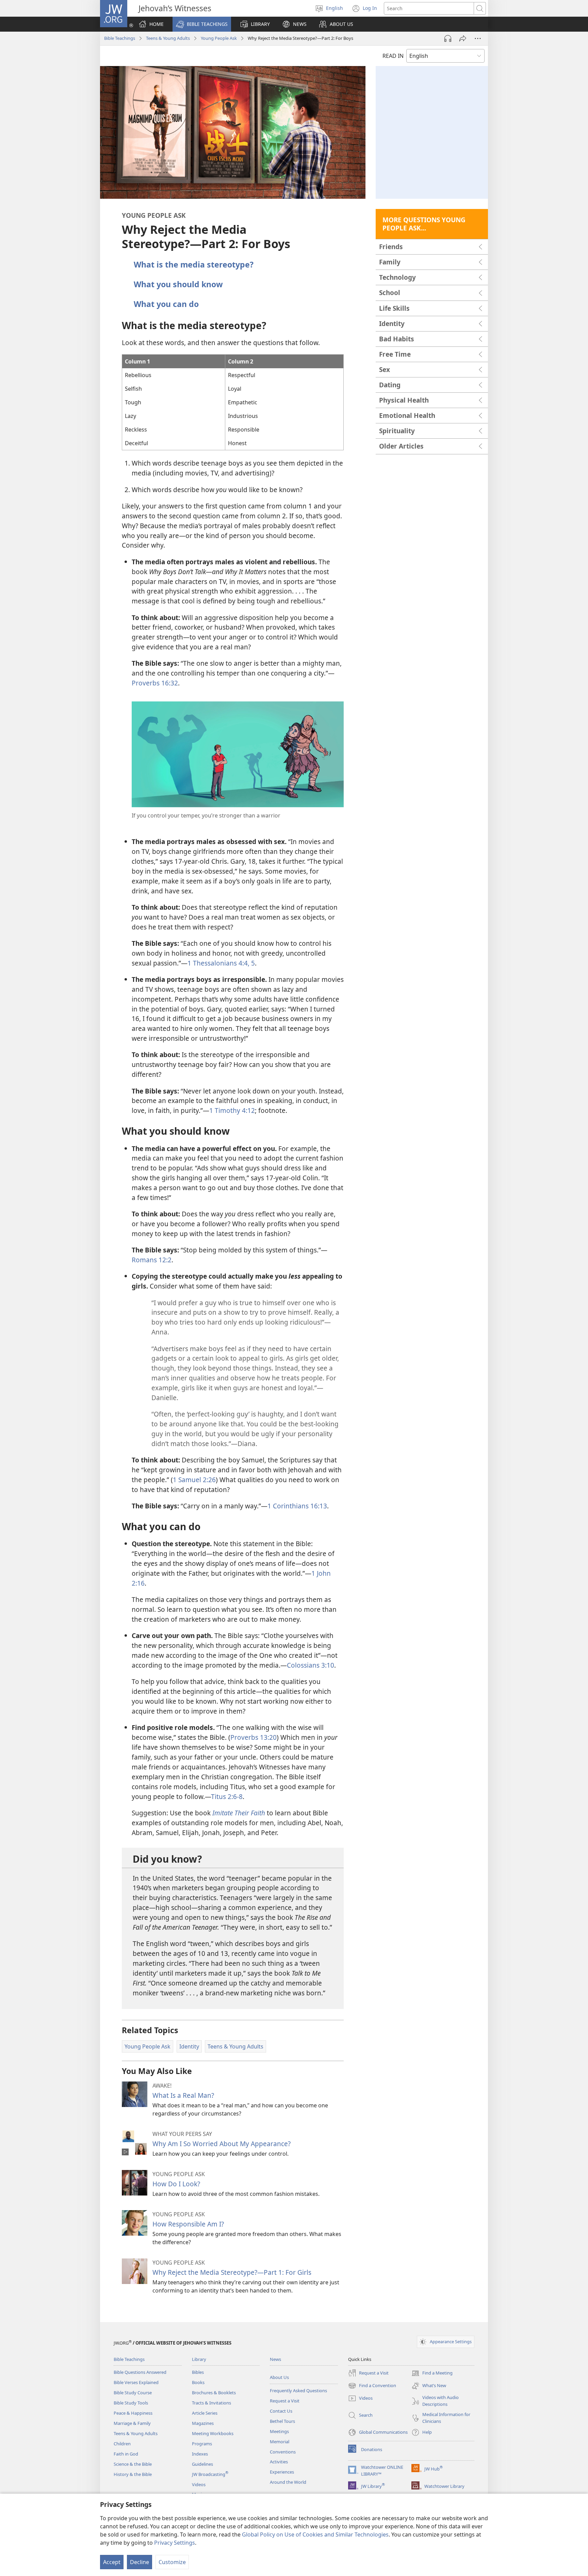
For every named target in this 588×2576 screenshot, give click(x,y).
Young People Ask (219, 38)
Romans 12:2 (152, 1260)
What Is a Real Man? (183, 2095)
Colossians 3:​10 (311, 1665)
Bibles (198, 2372)
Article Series (205, 2413)
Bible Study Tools (131, 2403)
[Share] (463, 38)
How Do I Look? (176, 2184)
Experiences (282, 2472)
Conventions (283, 2452)
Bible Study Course (133, 2393)
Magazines (203, 2423)
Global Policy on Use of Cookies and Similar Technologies (315, 2534)
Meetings (279, 2431)
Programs (202, 2444)
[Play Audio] (448, 38)
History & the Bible (133, 2474)
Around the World (288, 2482)
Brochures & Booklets (214, 2393)
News (275, 2359)
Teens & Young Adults (168, 38)
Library (199, 2359)
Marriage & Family (132, 2423)
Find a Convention (372, 2386)
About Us (279, 2377)
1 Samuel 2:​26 (194, 1480)
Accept (112, 2562)
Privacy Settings (175, 2543)
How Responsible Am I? (188, 2224)
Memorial (280, 2442)
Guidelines (202, 2464)
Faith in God (126, 2454)
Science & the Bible (133, 2464)
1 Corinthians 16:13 (297, 1506)
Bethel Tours (282, 2421)
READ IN (393, 56)
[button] (202, 24)
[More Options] (478, 38)
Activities (279, 2462)
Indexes (200, 2454)
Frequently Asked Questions (298, 2391)
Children (122, 2444)
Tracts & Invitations (211, 2403)
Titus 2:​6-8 (227, 1796)
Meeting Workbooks (213, 2433)
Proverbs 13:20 (254, 1737)
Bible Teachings (120, 38)
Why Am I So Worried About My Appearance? (222, 2144)
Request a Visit (285, 2401)
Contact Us (281, 2411)
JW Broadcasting (210, 2474)
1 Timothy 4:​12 (232, 1110)
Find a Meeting (432, 2374)
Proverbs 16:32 (155, 683)
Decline (140, 2562)
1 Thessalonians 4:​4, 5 (221, 963)
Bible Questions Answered (140, 2372)
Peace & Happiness (133, 2413)
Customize (172, 2562)
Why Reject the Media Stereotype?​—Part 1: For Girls (232, 2272)
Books (198, 2382)
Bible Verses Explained (136, 2382)
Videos (199, 2484)
